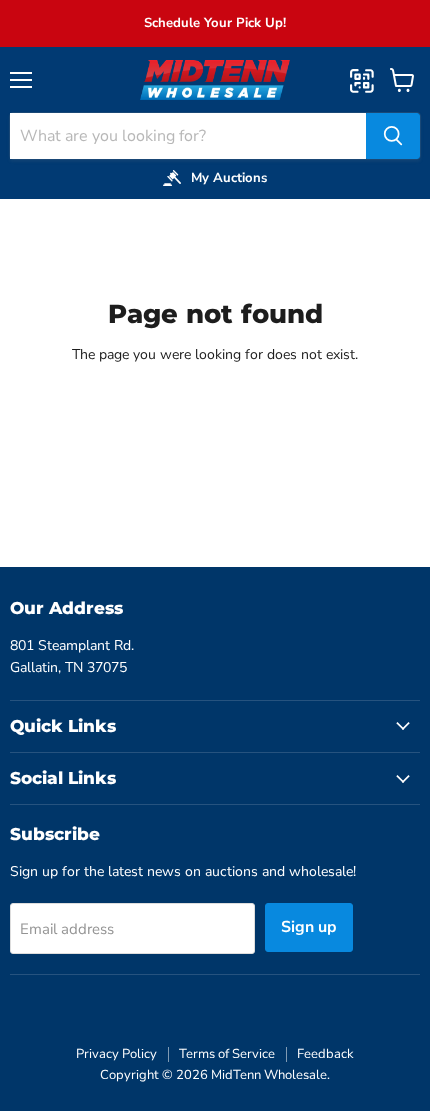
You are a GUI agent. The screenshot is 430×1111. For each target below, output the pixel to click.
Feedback (325, 1054)
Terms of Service (227, 1054)
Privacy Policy (116, 1054)
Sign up (309, 927)
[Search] (393, 136)
